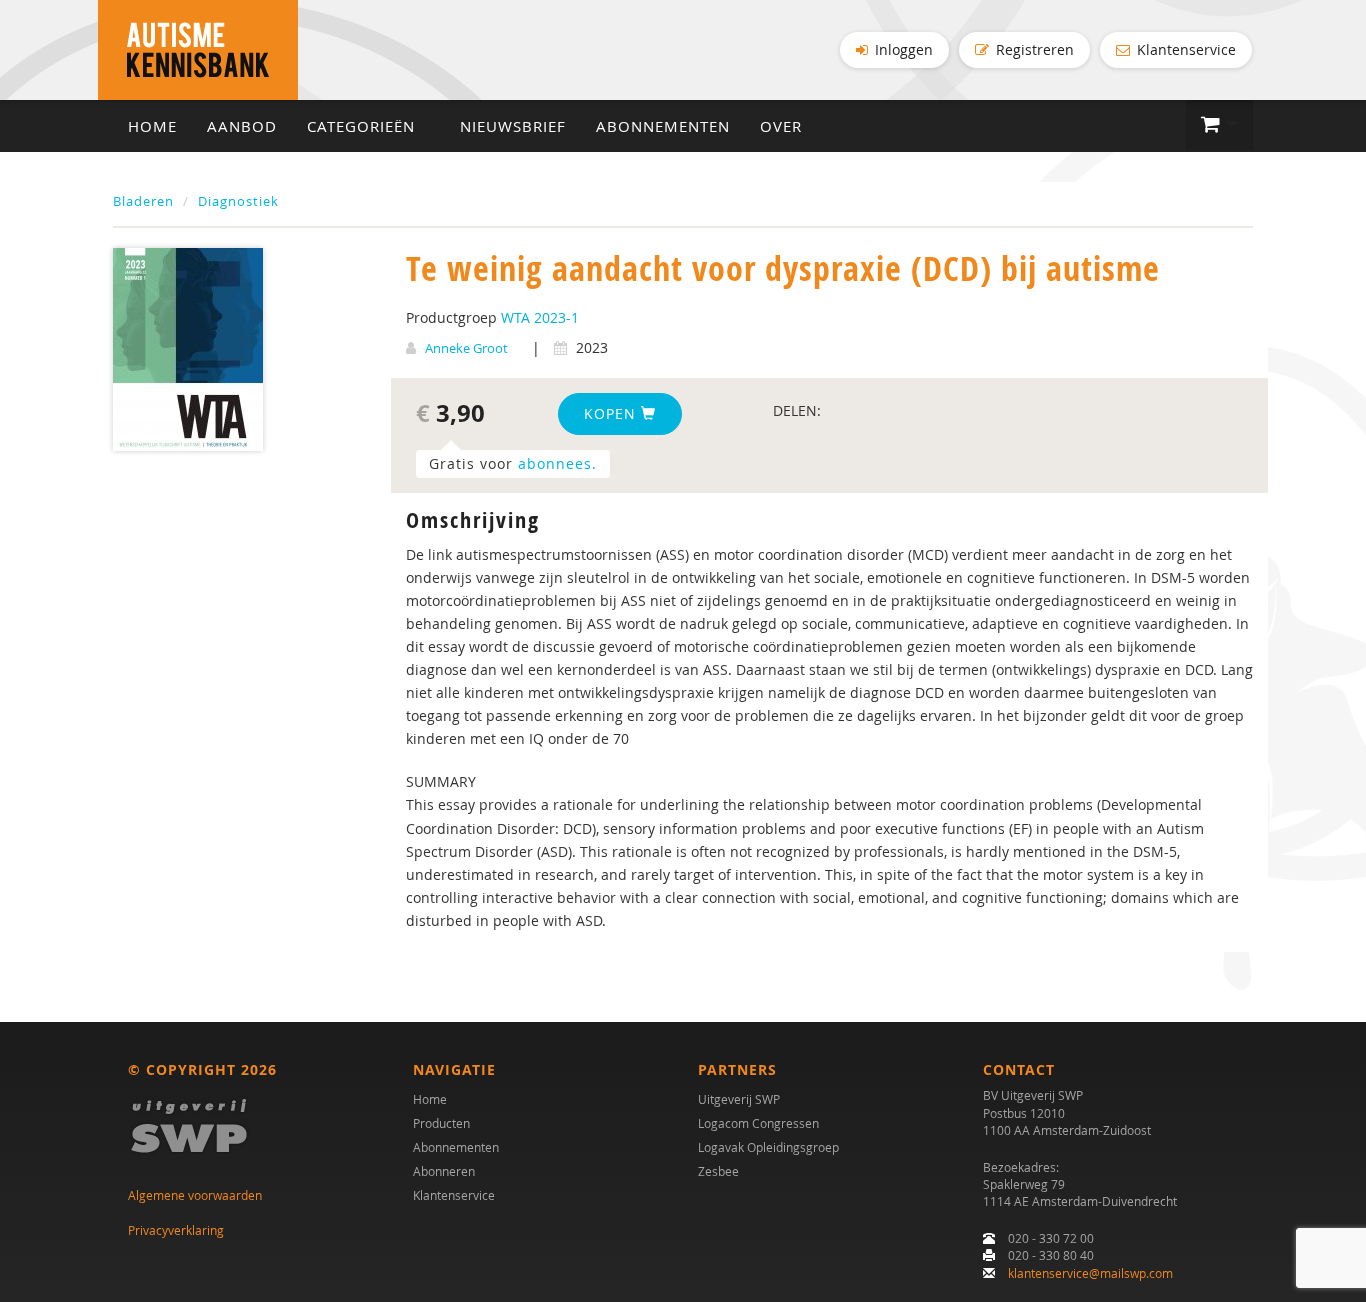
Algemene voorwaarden (195, 1195)
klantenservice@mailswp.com (1090, 1273)
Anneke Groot (466, 348)
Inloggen (902, 49)
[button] (1219, 125)
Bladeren (143, 201)
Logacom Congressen (758, 1123)
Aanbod (242, 126)
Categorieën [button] (363, 126)
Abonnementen (663, 126)
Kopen (612, 413)
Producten (441, 1123)
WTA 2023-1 (540, 317)
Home (152, 126)
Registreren (1033, 49)
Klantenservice (1184, 49)
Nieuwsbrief (513, 126)
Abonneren (444, 1171)
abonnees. (557, 463)
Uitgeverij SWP (739, 1099)
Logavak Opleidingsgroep (768, 1147)
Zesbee (718, 1171)
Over (781, 126)
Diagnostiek (238, 201)
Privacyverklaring (176, 1230)
